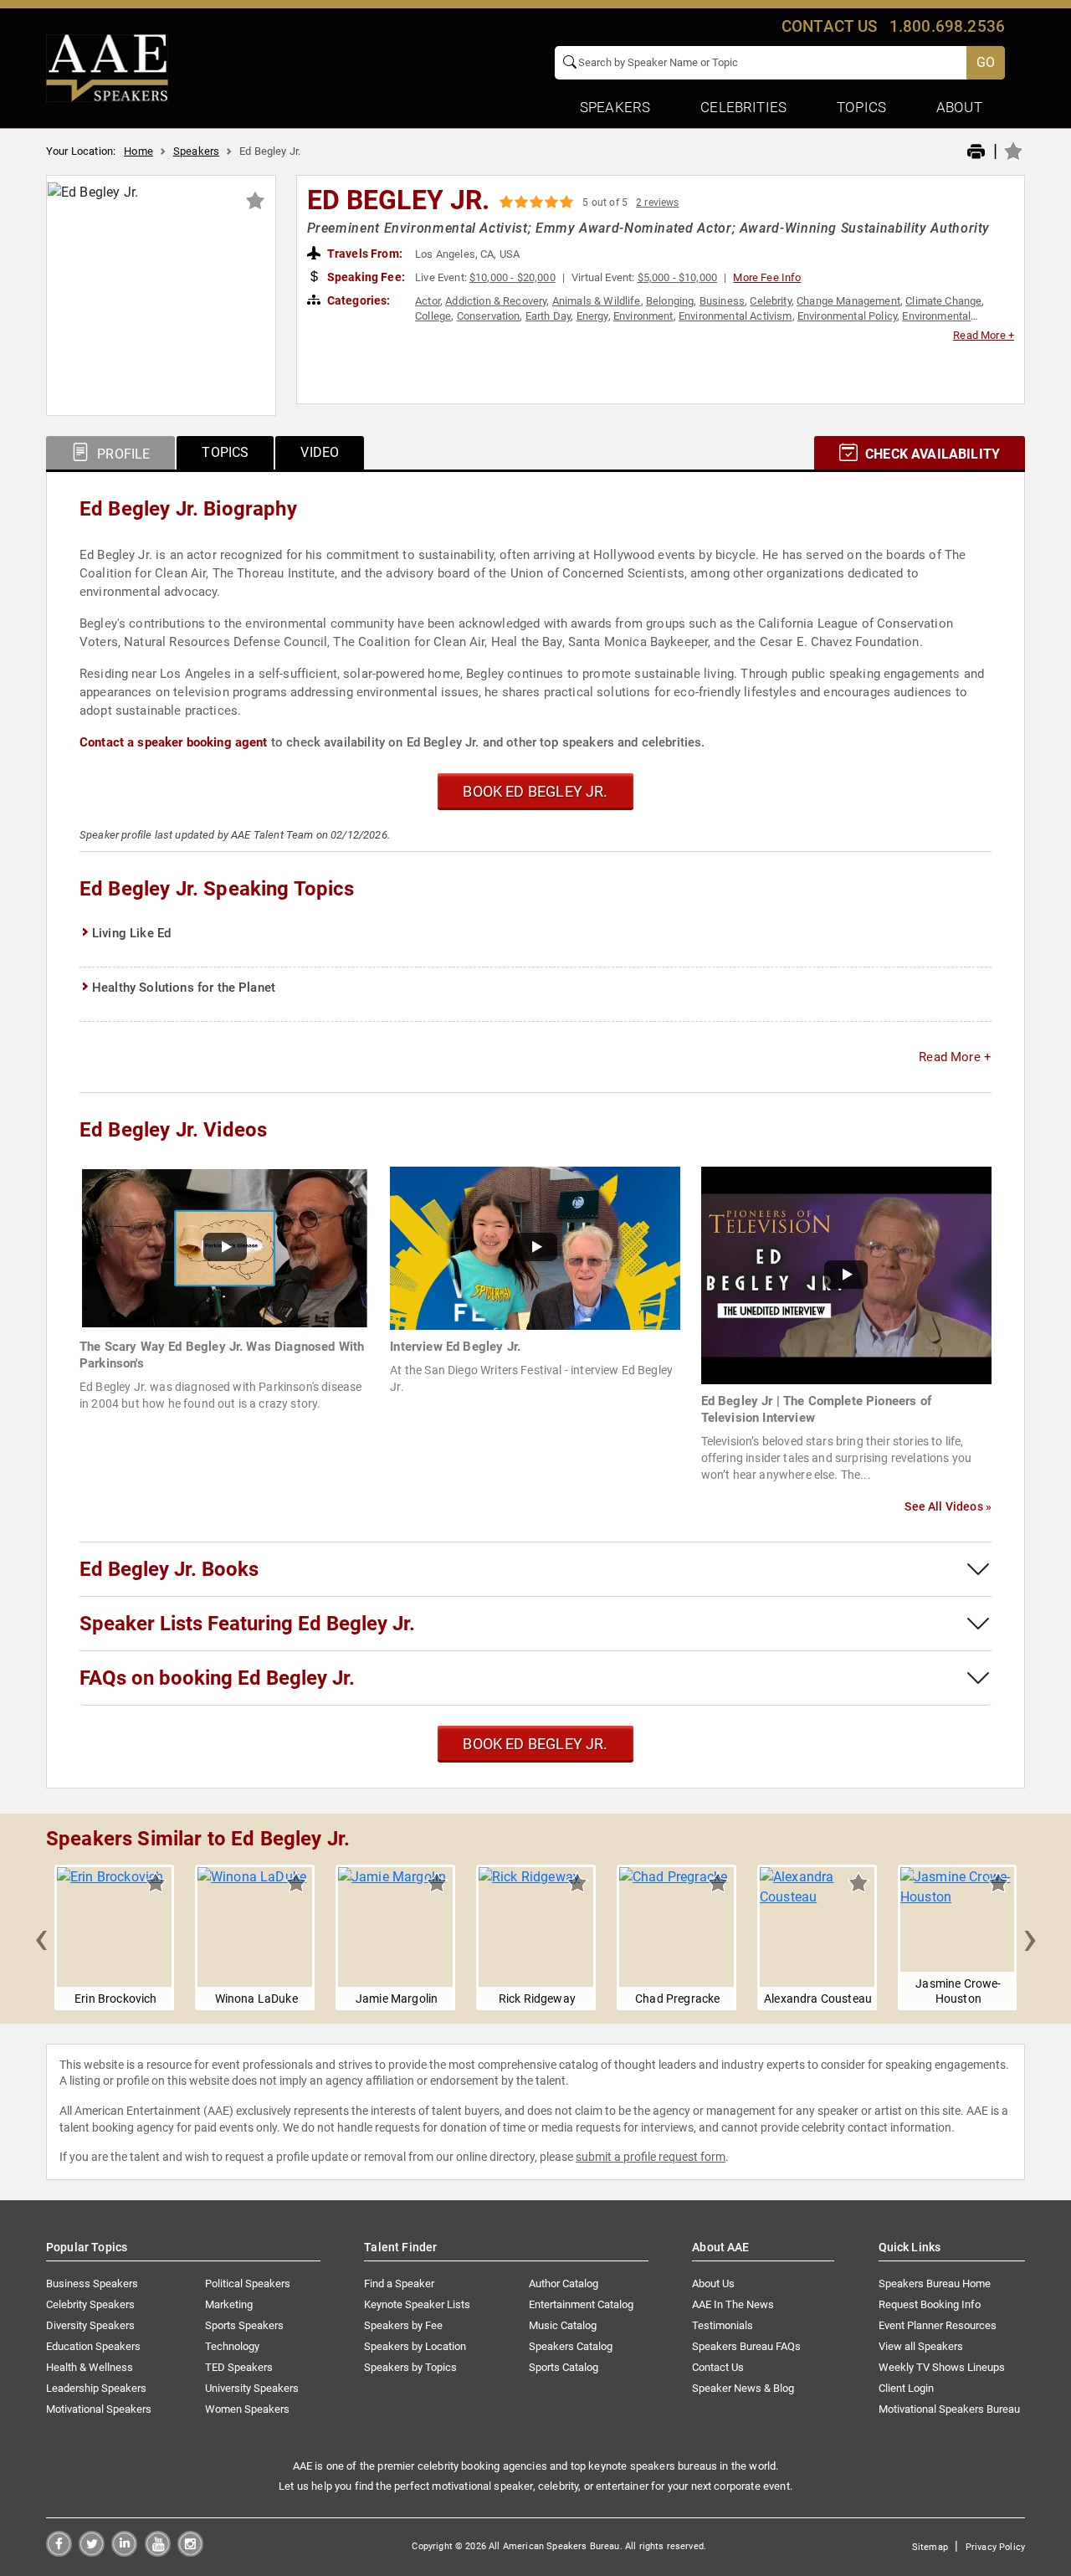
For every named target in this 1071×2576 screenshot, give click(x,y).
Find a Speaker (399, 2284)
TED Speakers (239, 2367)
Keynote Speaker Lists (417, 2304)
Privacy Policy (995, 2547)
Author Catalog (564, 2284)
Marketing (229, 2304)
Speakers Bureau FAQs (746, 2346)
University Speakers (252, 2388)
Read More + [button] (984, 335)
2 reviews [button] (657, 203)
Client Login (906, 2388)
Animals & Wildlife (597, 301)
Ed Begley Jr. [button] (399, 200)
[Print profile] (976, 152)
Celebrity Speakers (90, 2304)
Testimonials (723, 2325)
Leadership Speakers (96, 2388)
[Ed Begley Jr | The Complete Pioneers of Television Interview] (846, 1274)
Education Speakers (93, 2346)
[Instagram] (190, 2552)
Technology (232, 2346)
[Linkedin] (124, 2552)
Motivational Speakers (99, 2409)
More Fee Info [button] (767, 277)
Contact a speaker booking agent (174, 742)
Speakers (196, 151)
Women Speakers (247, 2409)
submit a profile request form (651, 2157)
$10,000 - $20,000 (512, 277)
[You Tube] (158, 2552)
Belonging (670, 301)
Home (138, 151)
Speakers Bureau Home (935, 2284)
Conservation (489, 316)
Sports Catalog (564, 2367)
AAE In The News (733, 2304)
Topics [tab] (225, 452)
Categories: (358, 300)
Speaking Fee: (365, 277)
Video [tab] (320, 452)
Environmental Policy (847, 316)
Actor (428, 301)
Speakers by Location (415, 2346)
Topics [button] (861, 107)
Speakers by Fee (403, 2325)
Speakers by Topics (410, 2367)
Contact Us (718, 2367)
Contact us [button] (830, 26)
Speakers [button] (615, 107)
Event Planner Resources (938, 2325)
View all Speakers (921, 2346)
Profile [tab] (122, 454)
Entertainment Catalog (581, 2304)
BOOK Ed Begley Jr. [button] (535, 791)
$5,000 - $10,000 (678, 277)
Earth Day (548, 316)
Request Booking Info (930, 2304)
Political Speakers (248, 2284)
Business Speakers (92, 2284)
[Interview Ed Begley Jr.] (535, 1247)
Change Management (848, 301)
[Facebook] (59, 2552)
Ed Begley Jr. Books (169, 1569)
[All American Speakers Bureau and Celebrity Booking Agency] (107, 67)
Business (722, 301)
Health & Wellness (90, 2367)
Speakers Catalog (571, 2346)
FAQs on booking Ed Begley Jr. (217, 1678)
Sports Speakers (244, 2325)
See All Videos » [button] (948, 1506)
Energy (592, 316)
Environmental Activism (735, 316)
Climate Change (943, 301)
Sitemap (930, 2547)
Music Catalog (563, 2325)
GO (986, 62)
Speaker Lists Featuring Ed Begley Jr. (247, 1624)
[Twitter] (92, 2552)
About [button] (959, 107)
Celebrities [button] (743, 107)
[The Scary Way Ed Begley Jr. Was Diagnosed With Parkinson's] (225, 1247)
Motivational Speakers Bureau (949, 2409)
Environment (643, 316)
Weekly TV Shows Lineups (942, 2367)
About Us (713, 2284)
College (433, 316)
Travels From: (364, 254)
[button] (41, 1937)
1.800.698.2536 (947, 26)
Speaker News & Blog (743, 2388)
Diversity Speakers (90, 2325)
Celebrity (770, 301)
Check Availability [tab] (931, 454)
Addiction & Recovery (496, 301)
